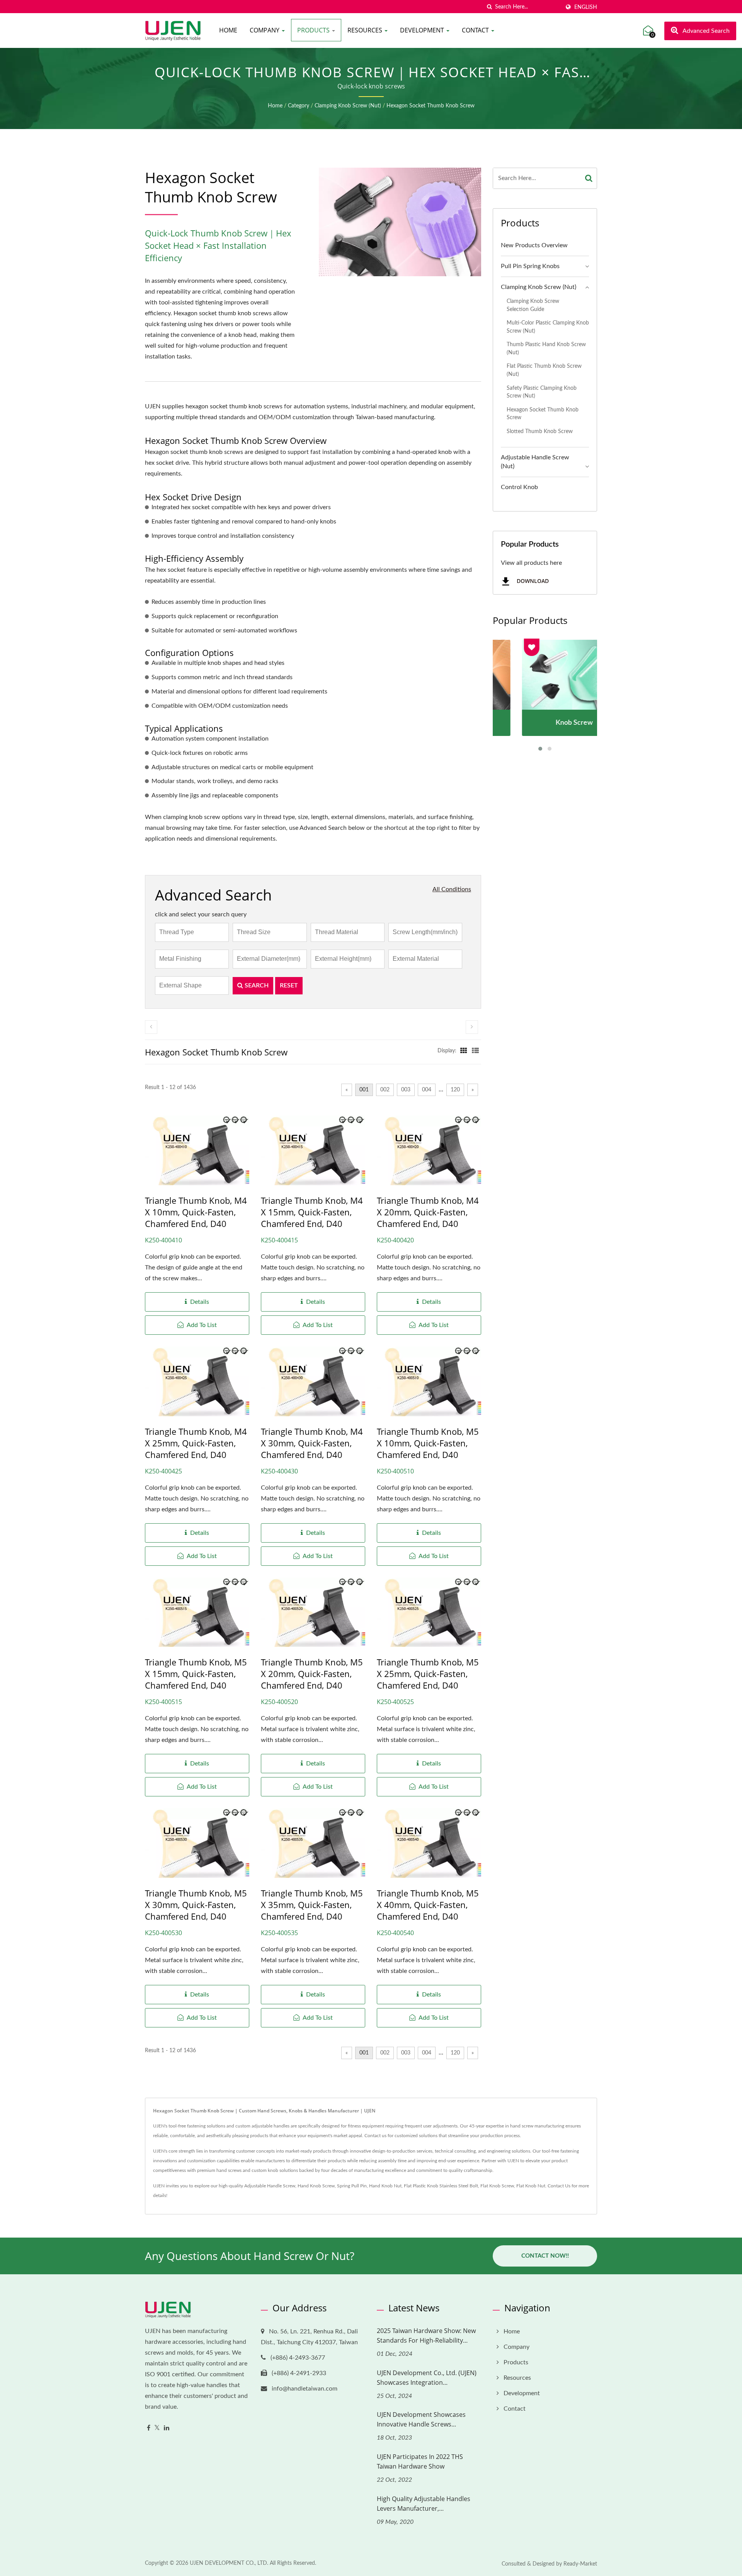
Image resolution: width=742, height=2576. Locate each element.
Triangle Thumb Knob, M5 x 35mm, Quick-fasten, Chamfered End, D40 (312, 1905)
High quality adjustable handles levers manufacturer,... (424, 2504)
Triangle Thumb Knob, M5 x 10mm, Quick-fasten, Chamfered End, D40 (428, 1443)
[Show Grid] (464, 1051)
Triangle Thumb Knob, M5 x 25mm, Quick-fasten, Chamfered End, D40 (428, 1674)
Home (228, 30)
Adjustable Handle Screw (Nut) (535, 462)
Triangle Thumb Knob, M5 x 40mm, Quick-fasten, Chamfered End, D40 (428, 1905)
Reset (289, 986)
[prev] (151, 1027)
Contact (476, 30)
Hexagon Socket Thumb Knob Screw (431, 106)
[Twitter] (157, 2428)
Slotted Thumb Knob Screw (540, 431)
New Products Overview (534, 245)
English (586, 7)
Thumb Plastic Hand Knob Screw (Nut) (546, 348)
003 (406, 1090)
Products (314, 30)
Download (532, 581)
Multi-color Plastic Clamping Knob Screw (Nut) (548, 327)
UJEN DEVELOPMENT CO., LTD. (229, 2563)
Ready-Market (580, 2564)
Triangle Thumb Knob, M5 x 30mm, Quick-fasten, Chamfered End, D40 (196, 1905)
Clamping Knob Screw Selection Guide (533, 305)
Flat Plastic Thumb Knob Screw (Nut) (544, 370)
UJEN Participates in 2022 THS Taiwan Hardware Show (420, 2461)
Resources (366, 30)
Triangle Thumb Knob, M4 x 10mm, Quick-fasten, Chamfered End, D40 (196, 1212)
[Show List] (475, 1051)
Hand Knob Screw (316, 2186)
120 (455, 1090)
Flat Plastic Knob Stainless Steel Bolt (441, 2186)
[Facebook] (149, 2428)
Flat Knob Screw (497, 2186)
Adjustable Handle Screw (270, 2186)
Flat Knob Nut (531, 2186)
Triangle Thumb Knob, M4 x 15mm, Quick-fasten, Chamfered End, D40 (312, 1212)
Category (299, 106)
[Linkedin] (167, 2428)
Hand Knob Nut (385, 2186)
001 (364, 1090)
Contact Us (559, 2186)
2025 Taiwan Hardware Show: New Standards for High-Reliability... (426, 2336)
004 (427, 1090)
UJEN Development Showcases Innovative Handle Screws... (421, 2419)
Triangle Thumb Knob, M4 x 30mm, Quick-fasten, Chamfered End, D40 (312, 1443)
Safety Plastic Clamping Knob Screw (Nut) (542, 392)
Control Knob (519, 487)
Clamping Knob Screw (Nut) (348, 106)
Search (256, 986)
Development (423, 30)
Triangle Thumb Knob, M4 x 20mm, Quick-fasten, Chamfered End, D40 (428, 1212)
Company (265, 30)
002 (385, 1090)
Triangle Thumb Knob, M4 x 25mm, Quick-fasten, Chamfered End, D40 (196, 1443)
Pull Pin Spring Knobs (530, 266)
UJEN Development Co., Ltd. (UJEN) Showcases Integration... (427, 2378)
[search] (489, 7)
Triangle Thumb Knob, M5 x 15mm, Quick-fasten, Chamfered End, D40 (196, 1674)
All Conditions (452, 889)
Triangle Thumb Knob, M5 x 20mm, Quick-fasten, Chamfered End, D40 (312, 1674)
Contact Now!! (545, 2256)
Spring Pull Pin (352, 2186)
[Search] (589, 178)
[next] (472, 1027)
